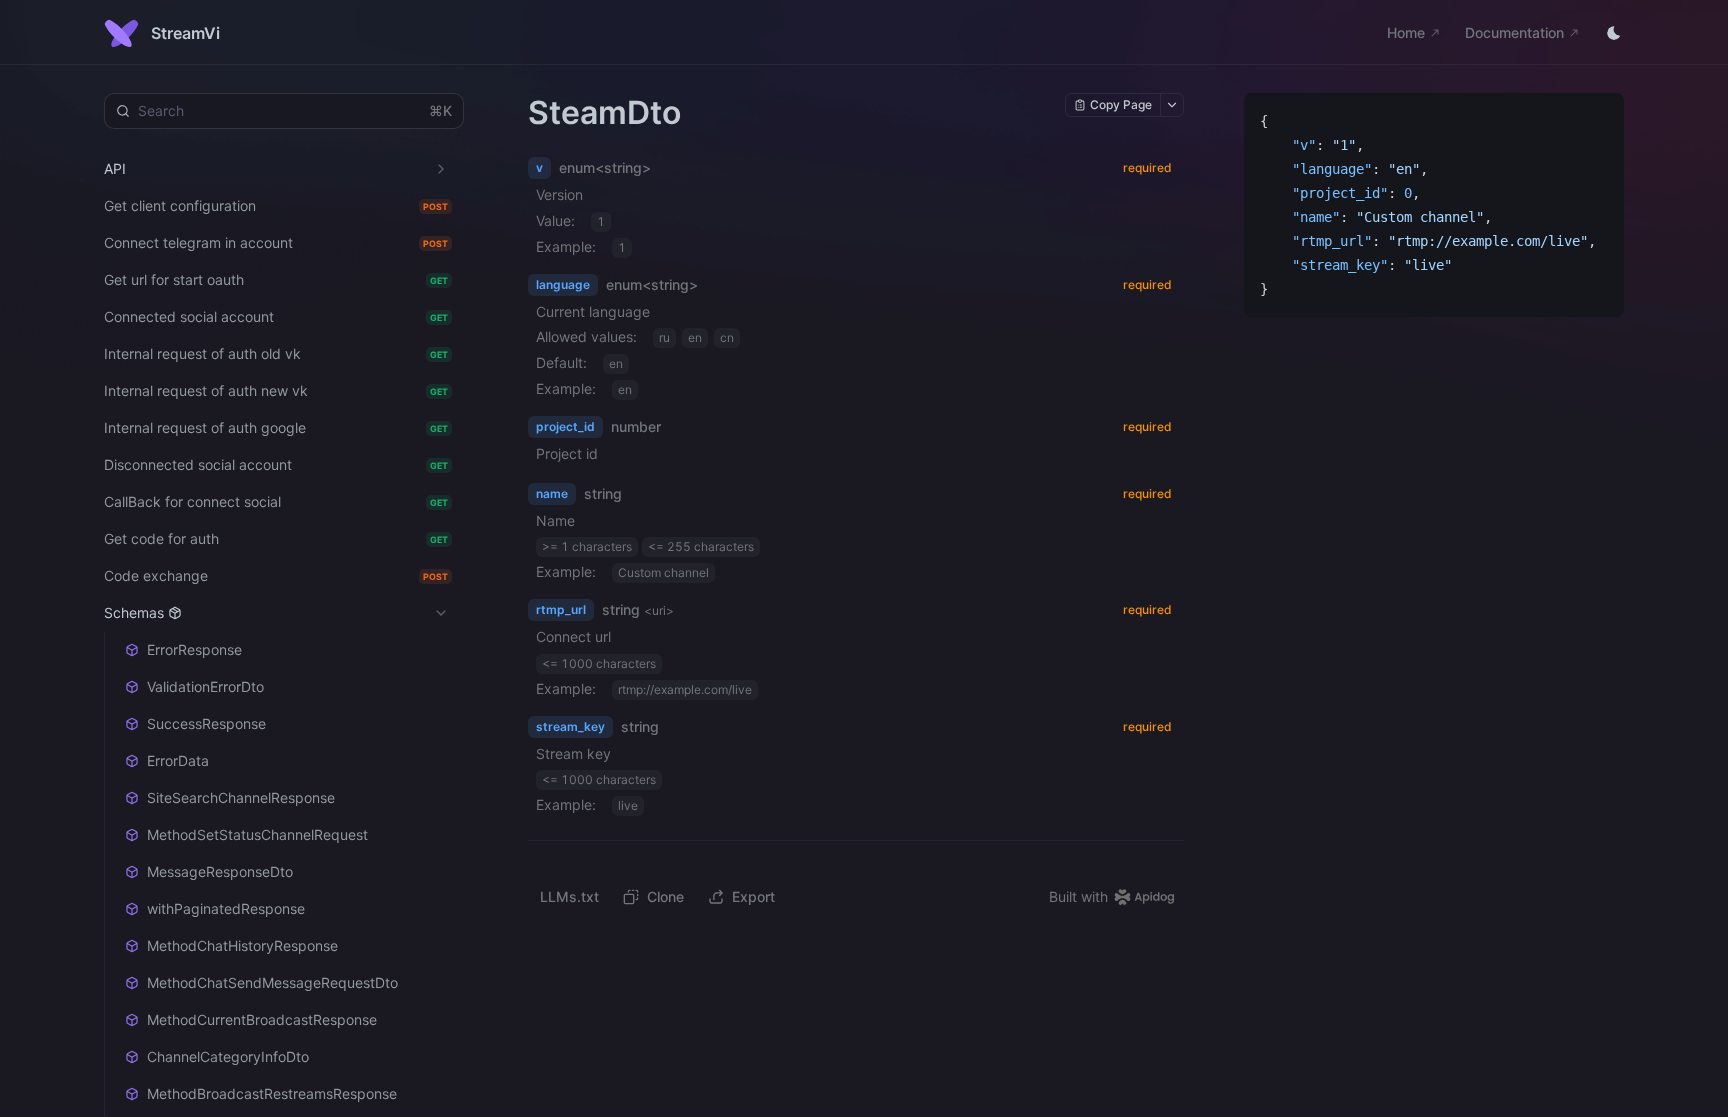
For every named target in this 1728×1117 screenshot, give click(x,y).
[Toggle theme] (1614, 33)
